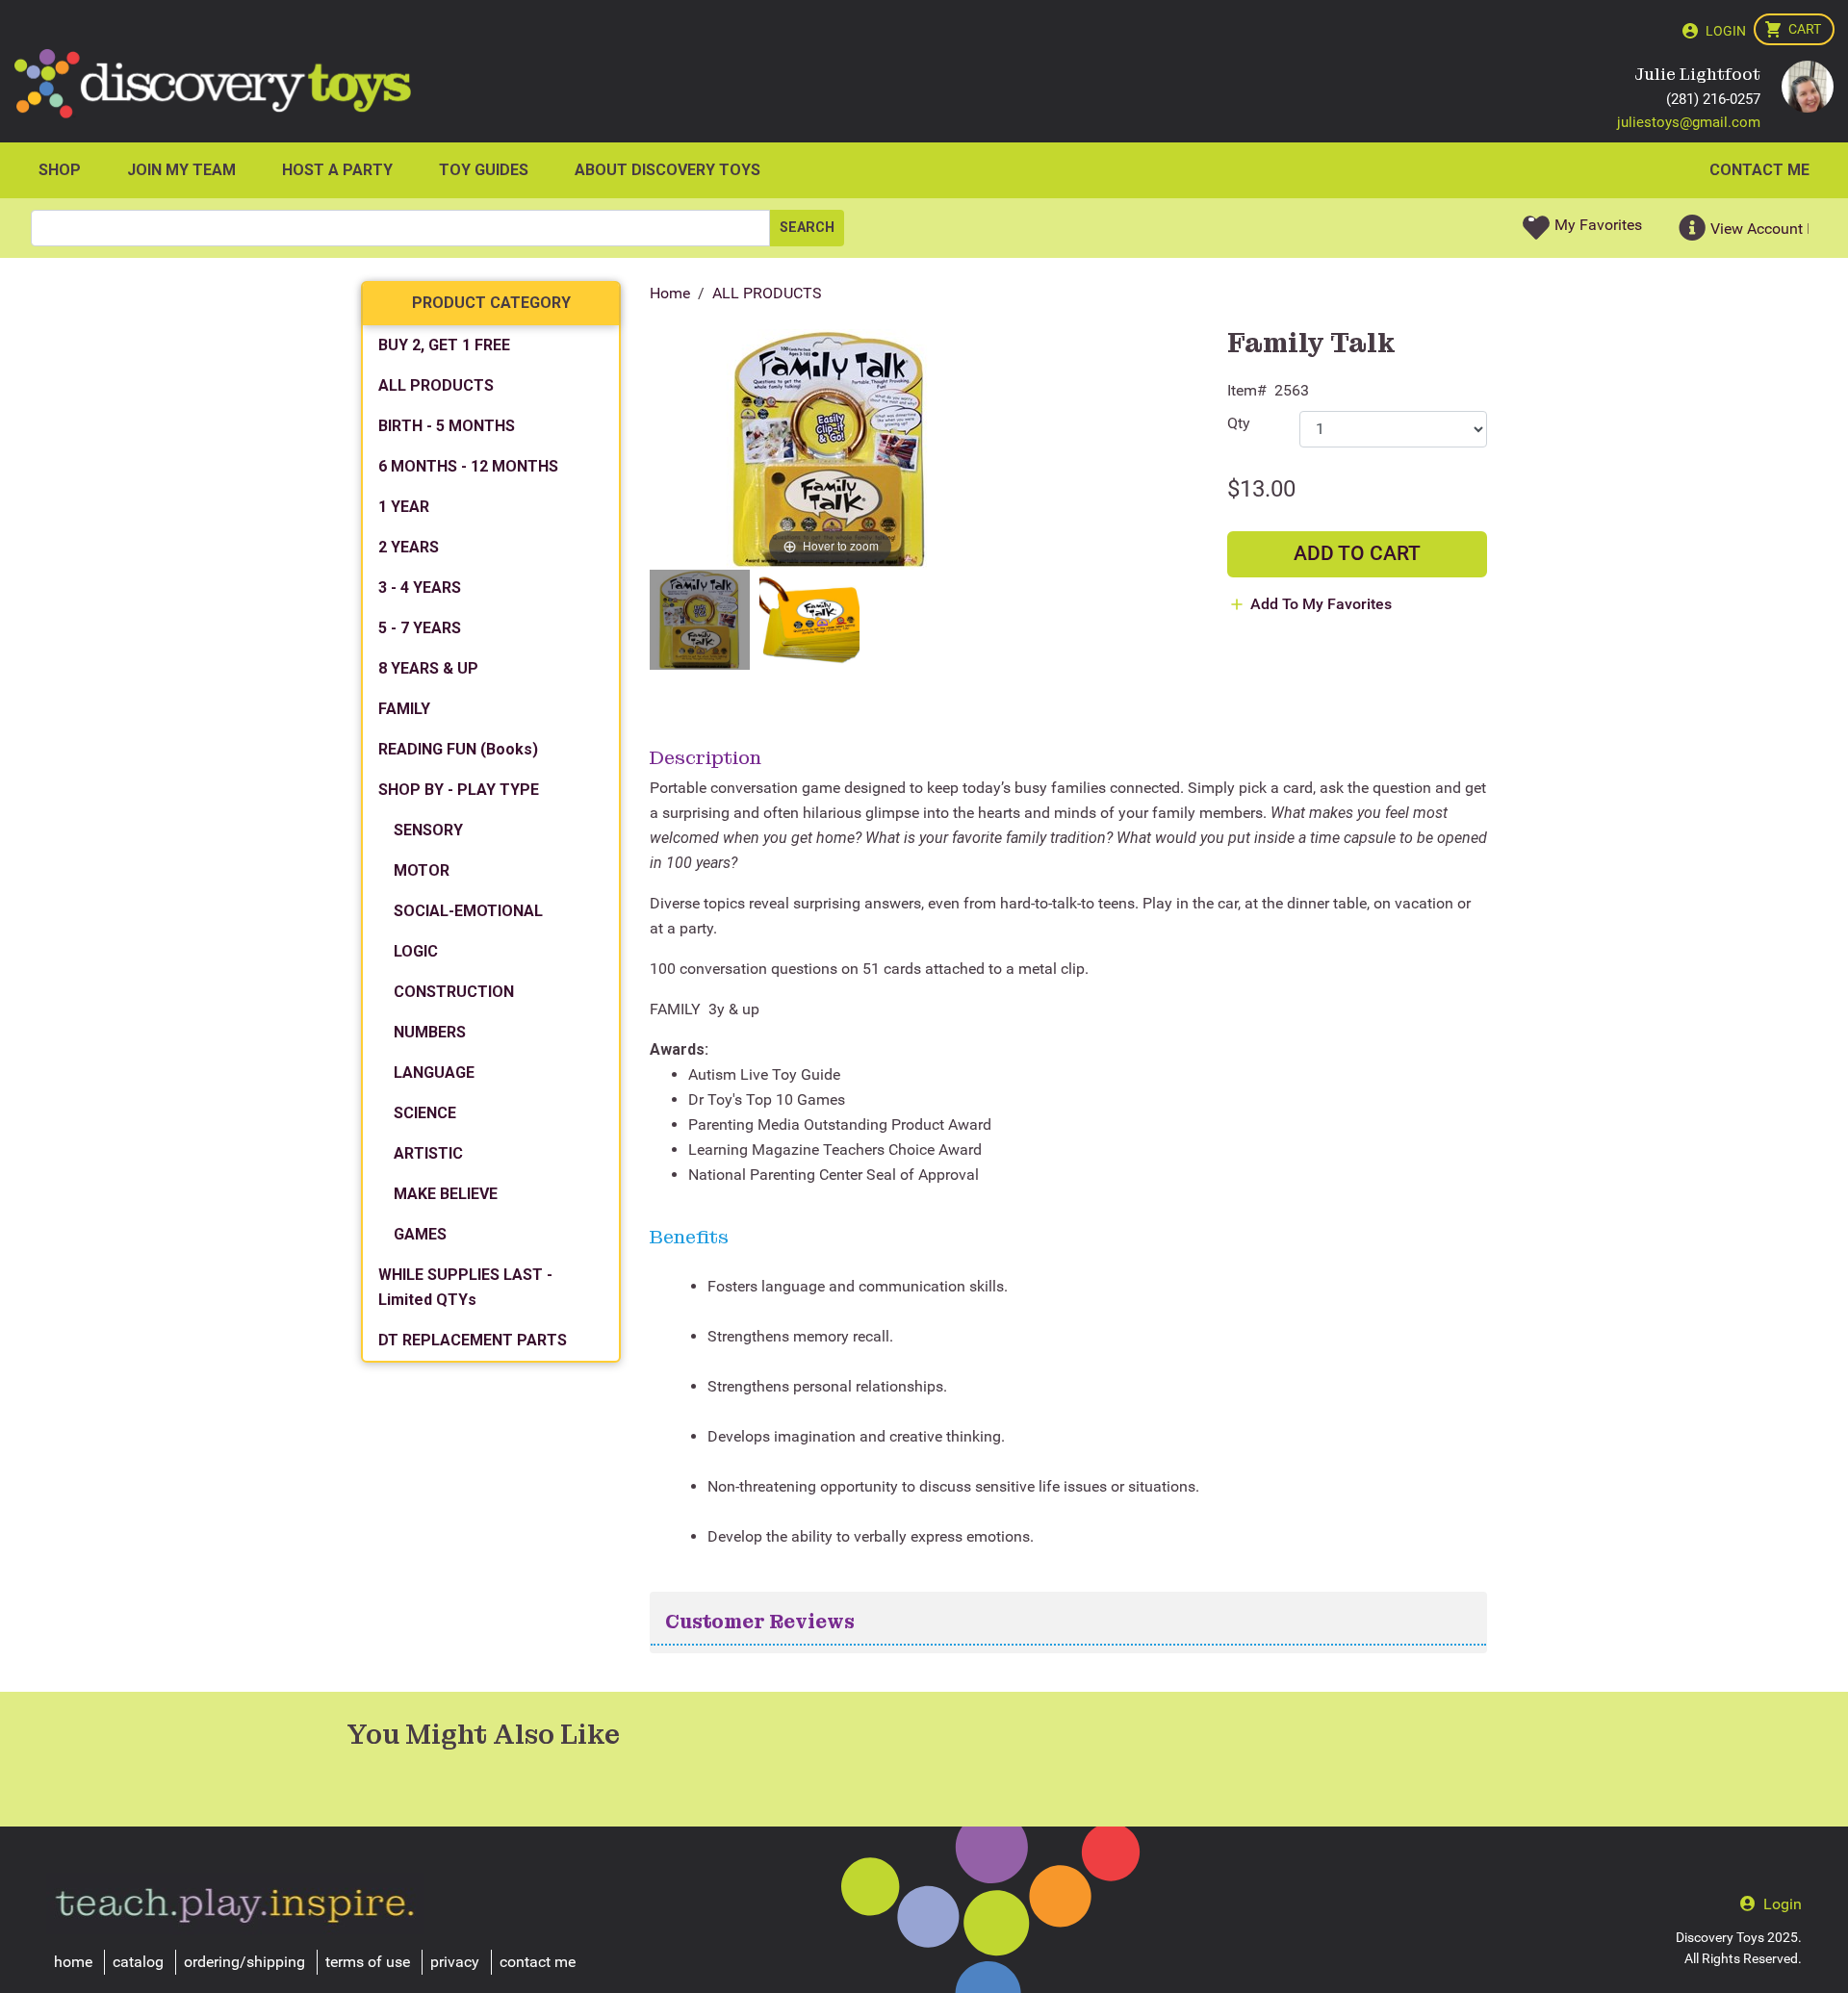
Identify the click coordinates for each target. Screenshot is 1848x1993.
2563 (1292, 390)
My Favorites (1598, 225)
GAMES (420, 1234)
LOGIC (416, 951)
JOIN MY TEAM (181, 170)
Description (706, 757)
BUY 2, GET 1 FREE (444, 345)
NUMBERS (430, 1032)
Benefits (689, 1237)
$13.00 (1261, 489)
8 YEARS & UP (428, 668)
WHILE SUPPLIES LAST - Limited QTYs (465, 1287)
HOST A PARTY (337, 170)
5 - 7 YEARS (420, 628)
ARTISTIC (428, 1153)
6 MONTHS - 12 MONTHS (468, 466)
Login (1726, 31)
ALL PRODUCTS (767, 293)
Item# (1247, 390)
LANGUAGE (434, 1073)
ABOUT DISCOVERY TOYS (667, 170)
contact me (538, 1962)
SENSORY (428, 830)
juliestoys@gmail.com (1689, 122)
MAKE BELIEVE (446, 1194)
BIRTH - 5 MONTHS (447, 426)
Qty (1239, 423)
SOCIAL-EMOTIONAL (468, 911)
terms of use (368, 1962)
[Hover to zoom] (830, 448)
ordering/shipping (244, 1962)
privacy (455, 1962)
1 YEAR (404, 507)
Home (670, 293)
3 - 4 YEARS (420, 588)
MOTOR (422, 870)
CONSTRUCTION (454, 992)
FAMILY (404, 709)
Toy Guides (484, 170)
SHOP (60, 170)
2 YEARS (409, 547)
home (73, 1962)
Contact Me (1759, 170)
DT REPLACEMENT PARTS (473, 1340)
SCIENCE (425, 1113)
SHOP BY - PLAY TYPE (459, 790)
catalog (138, 1962)
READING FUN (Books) (458, 749)
